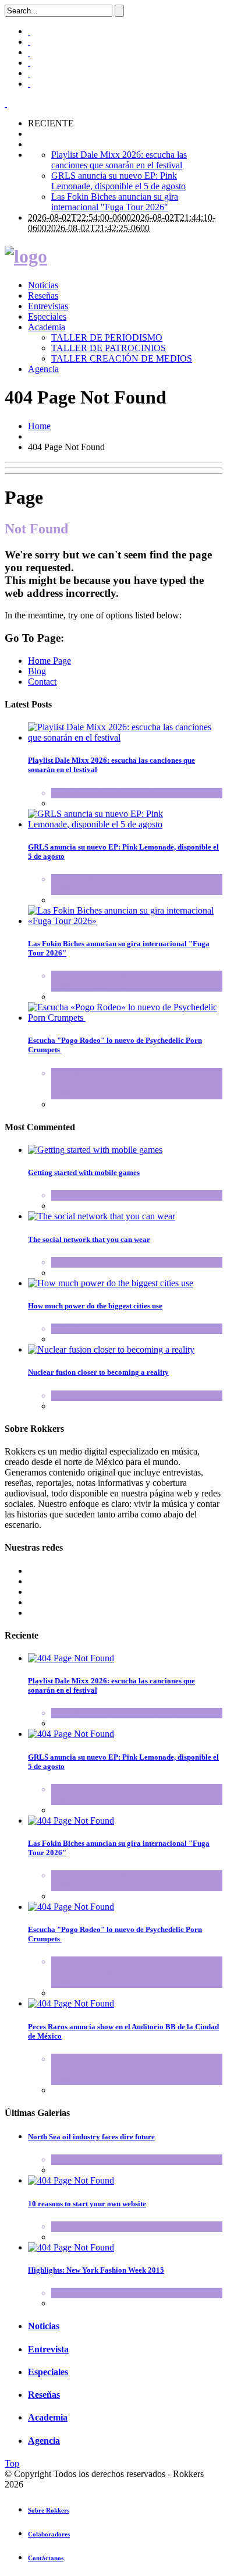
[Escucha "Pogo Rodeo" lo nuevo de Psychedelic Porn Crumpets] (125, 1018)
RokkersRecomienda (90, 889)
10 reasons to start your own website (87, 2204)
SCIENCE (71, 1395)
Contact (42, 682)
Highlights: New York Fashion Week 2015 (96, 2270)
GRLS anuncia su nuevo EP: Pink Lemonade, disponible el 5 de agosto (118, 181)
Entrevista (48, 2349)
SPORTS (68, 1195)
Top (12, 2463)
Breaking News (80, 879)
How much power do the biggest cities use (95, 1306)
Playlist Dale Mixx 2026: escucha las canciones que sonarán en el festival (119, 160)
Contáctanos (46, 2558)
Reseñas (43, 296)
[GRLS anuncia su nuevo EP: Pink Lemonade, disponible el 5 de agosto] (125, 824)
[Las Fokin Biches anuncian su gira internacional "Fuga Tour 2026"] (125, 921)
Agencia (43, 369)
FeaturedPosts (121, 1083)
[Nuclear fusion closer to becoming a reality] (111, 1349)
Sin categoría (157, 1094)
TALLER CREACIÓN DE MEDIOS (122, 358)
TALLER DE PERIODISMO (107, 337)
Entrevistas (48, 306)
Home (39, 426)
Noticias (43, 285)
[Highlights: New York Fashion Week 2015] (71, 2247)
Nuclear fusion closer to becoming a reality (98, 1372)
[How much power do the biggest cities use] (111, 1283)
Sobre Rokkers (49, 2510)
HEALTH (70, 1328)
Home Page (49, 661)
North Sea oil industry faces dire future (91, 2137)
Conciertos (157, 793)
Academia (47, 327)
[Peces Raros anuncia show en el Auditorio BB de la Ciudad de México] (71, 2003)
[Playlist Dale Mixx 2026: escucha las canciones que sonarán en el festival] (125, 737)
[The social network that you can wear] (102, 1216)
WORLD (108, 1195)
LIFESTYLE (76, 1262)
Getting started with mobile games (84, 1172)
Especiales (47, 316)
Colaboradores (49, 2534)
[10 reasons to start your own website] (71, 2180)
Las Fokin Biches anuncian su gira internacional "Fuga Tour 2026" (115, 202)
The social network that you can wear (89, 1239)
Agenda (66, 793)
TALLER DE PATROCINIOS (109, 348)
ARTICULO (108, 793)
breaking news (140, 879)
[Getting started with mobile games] (95, 1150)
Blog (37, 671)
